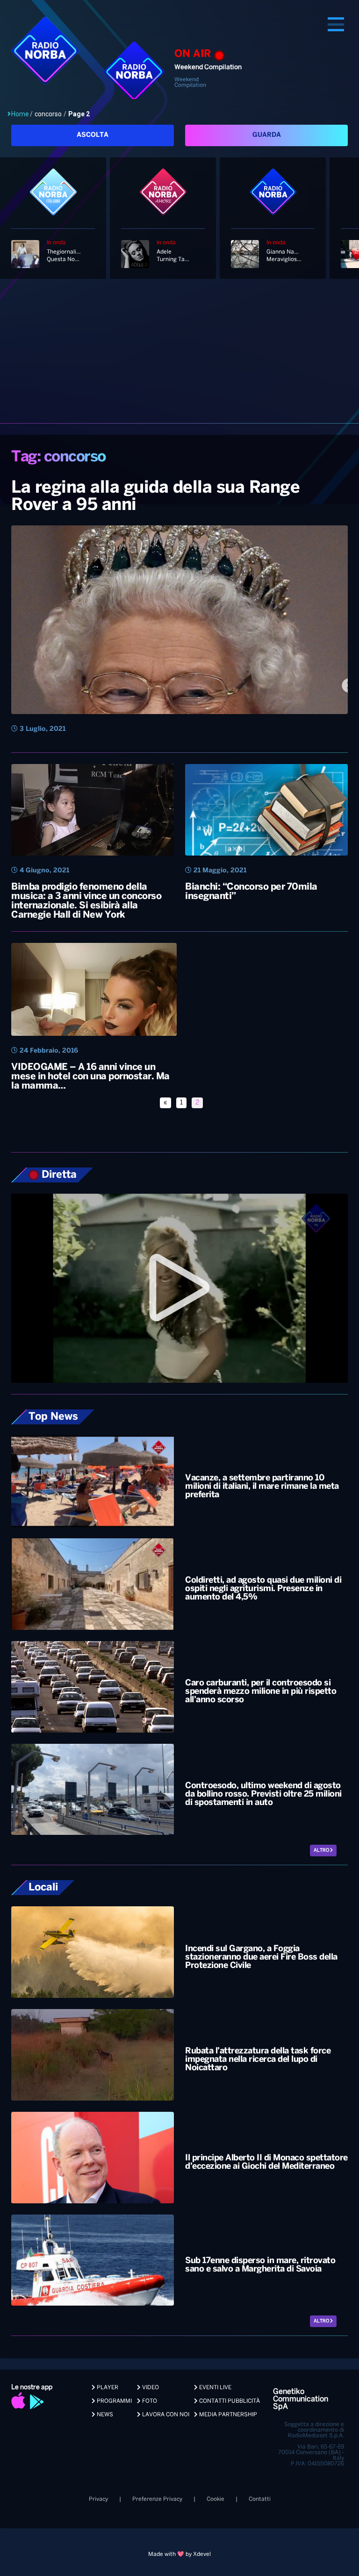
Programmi (114, 2401)
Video (150, 2388)
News (104, 2415)
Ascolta (93, 135)
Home (20, 114)
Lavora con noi (165, 2415)
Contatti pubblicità (229, 2401)
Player (107, 2388)
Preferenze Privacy (157, 2499)
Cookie (215, 2499)
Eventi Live (215, 2388)
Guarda (267, 135)
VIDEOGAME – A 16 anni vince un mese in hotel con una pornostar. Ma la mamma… (90, 1077)
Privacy (98, 2499)
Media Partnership (227, 2415)
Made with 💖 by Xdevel (179, 2554)
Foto (149, 2401)
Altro (322, 1851)
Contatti (260, 2499)
